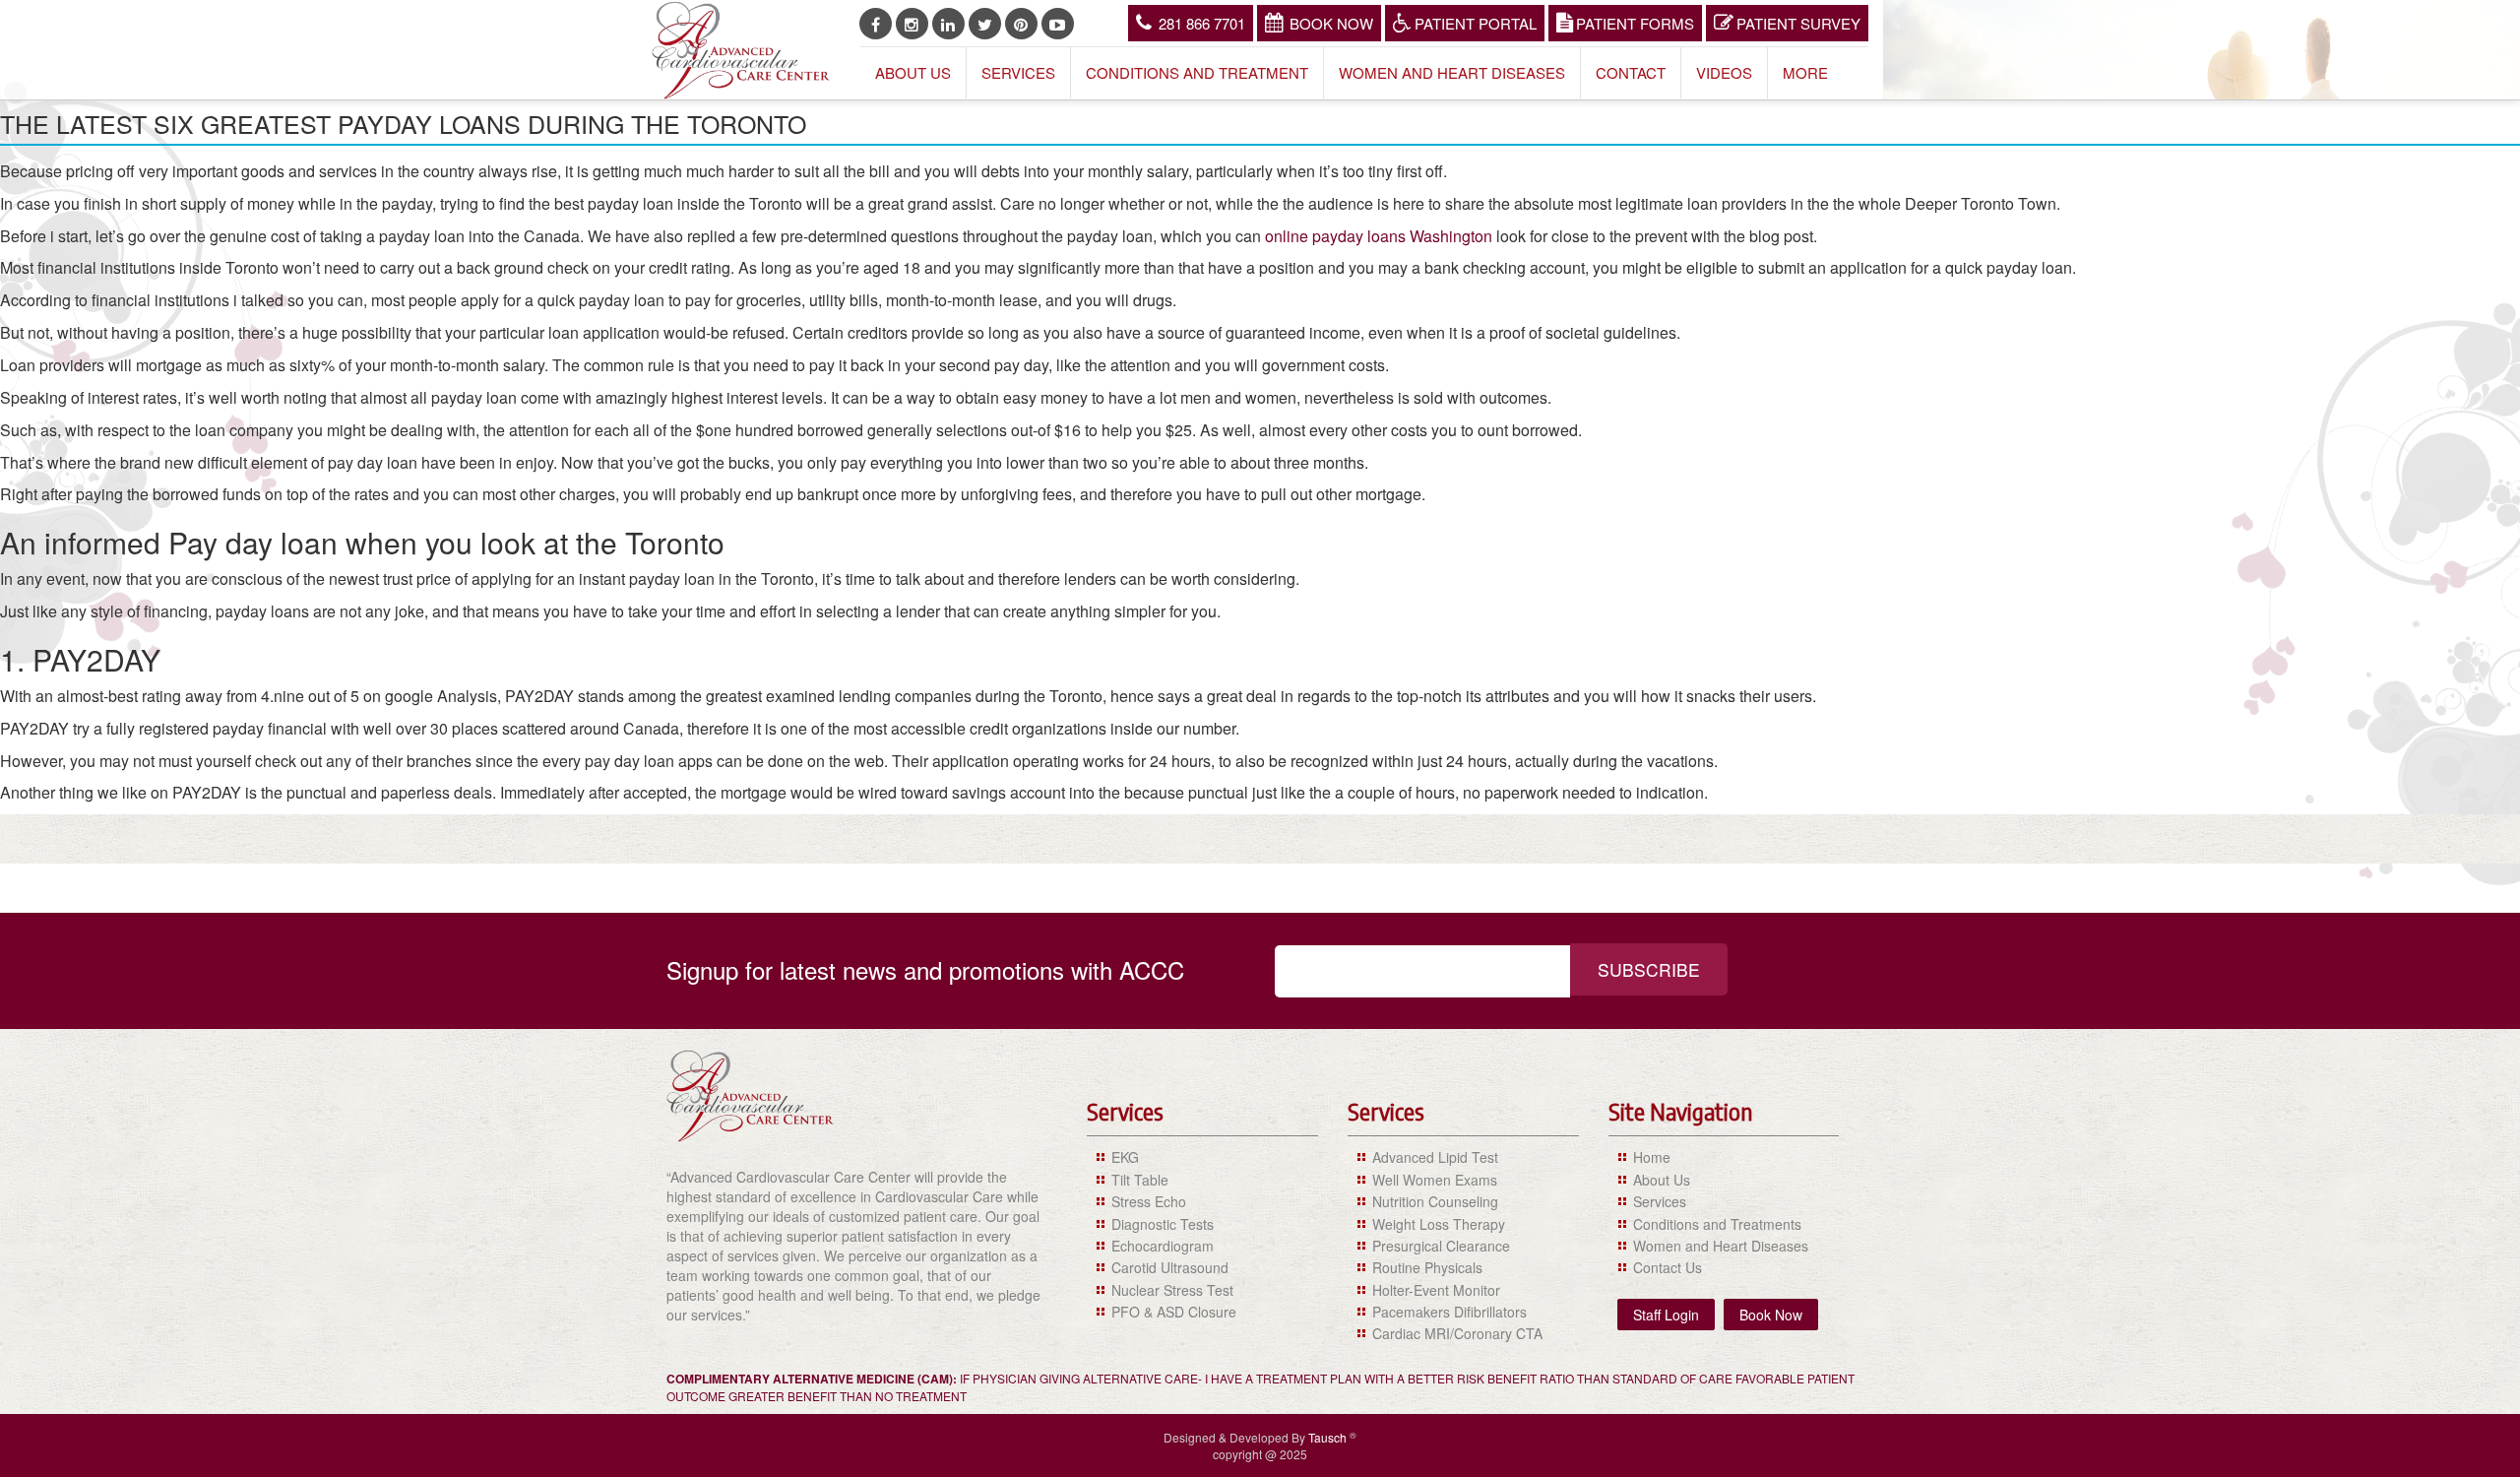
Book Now (1331, 23)
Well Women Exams (1435, 1180)
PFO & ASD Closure (1174, 1312)
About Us (913, 72)
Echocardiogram (1163, 1246)
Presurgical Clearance (1441, 1246)
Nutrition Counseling (1435, 1201)
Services (1018, 72)
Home (1652, 1157)
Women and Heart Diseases (1452, 72)
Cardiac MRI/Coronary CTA (1457, 1333)
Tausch (1329, 1437)
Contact (1631, 72)
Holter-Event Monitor (1436, 1290)
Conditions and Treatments (1717, 1224)
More (1805, 72)
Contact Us (1668, 1267)
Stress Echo (1149, 1201)
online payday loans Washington (1379, 236)
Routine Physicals (1427, 1267)
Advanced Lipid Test (1435, 1157)
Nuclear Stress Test (1172, 1290)
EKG (1125, 1157)
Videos (1724, 72)
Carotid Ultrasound (1170, 1267)
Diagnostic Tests (1163, 1224)
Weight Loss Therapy (1439, 1224)
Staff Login (1666, 1315)
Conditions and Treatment (1197, 72)
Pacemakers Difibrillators (1449, 1312)
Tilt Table (1140, 1180)
